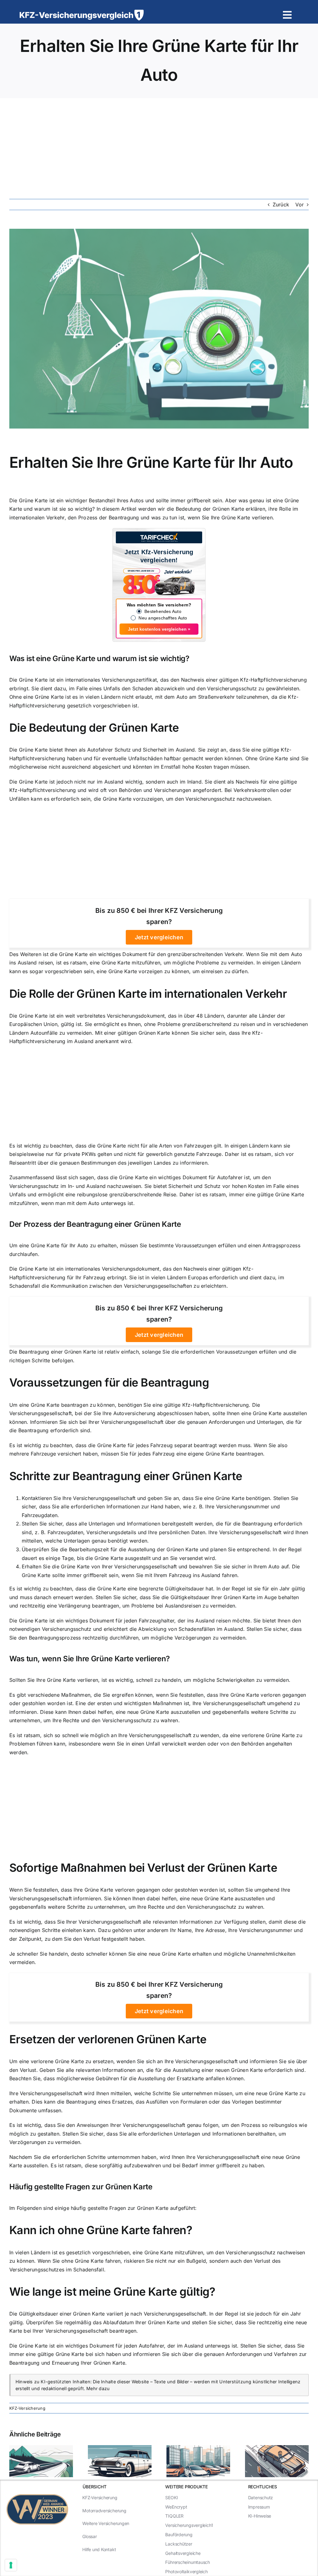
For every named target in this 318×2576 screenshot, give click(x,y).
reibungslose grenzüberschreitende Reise (127, 1194)
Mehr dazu (98, 2388)
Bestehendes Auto (163, 611)
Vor (300, 205)
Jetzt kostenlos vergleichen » (159, 629)
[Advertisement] (159, 145)
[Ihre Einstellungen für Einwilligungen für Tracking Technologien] (11, 2565)
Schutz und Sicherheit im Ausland (155, 750)
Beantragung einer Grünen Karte (124, 1224)
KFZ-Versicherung (27, 2408)
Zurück (281, 205)
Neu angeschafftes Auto (163, 618)
